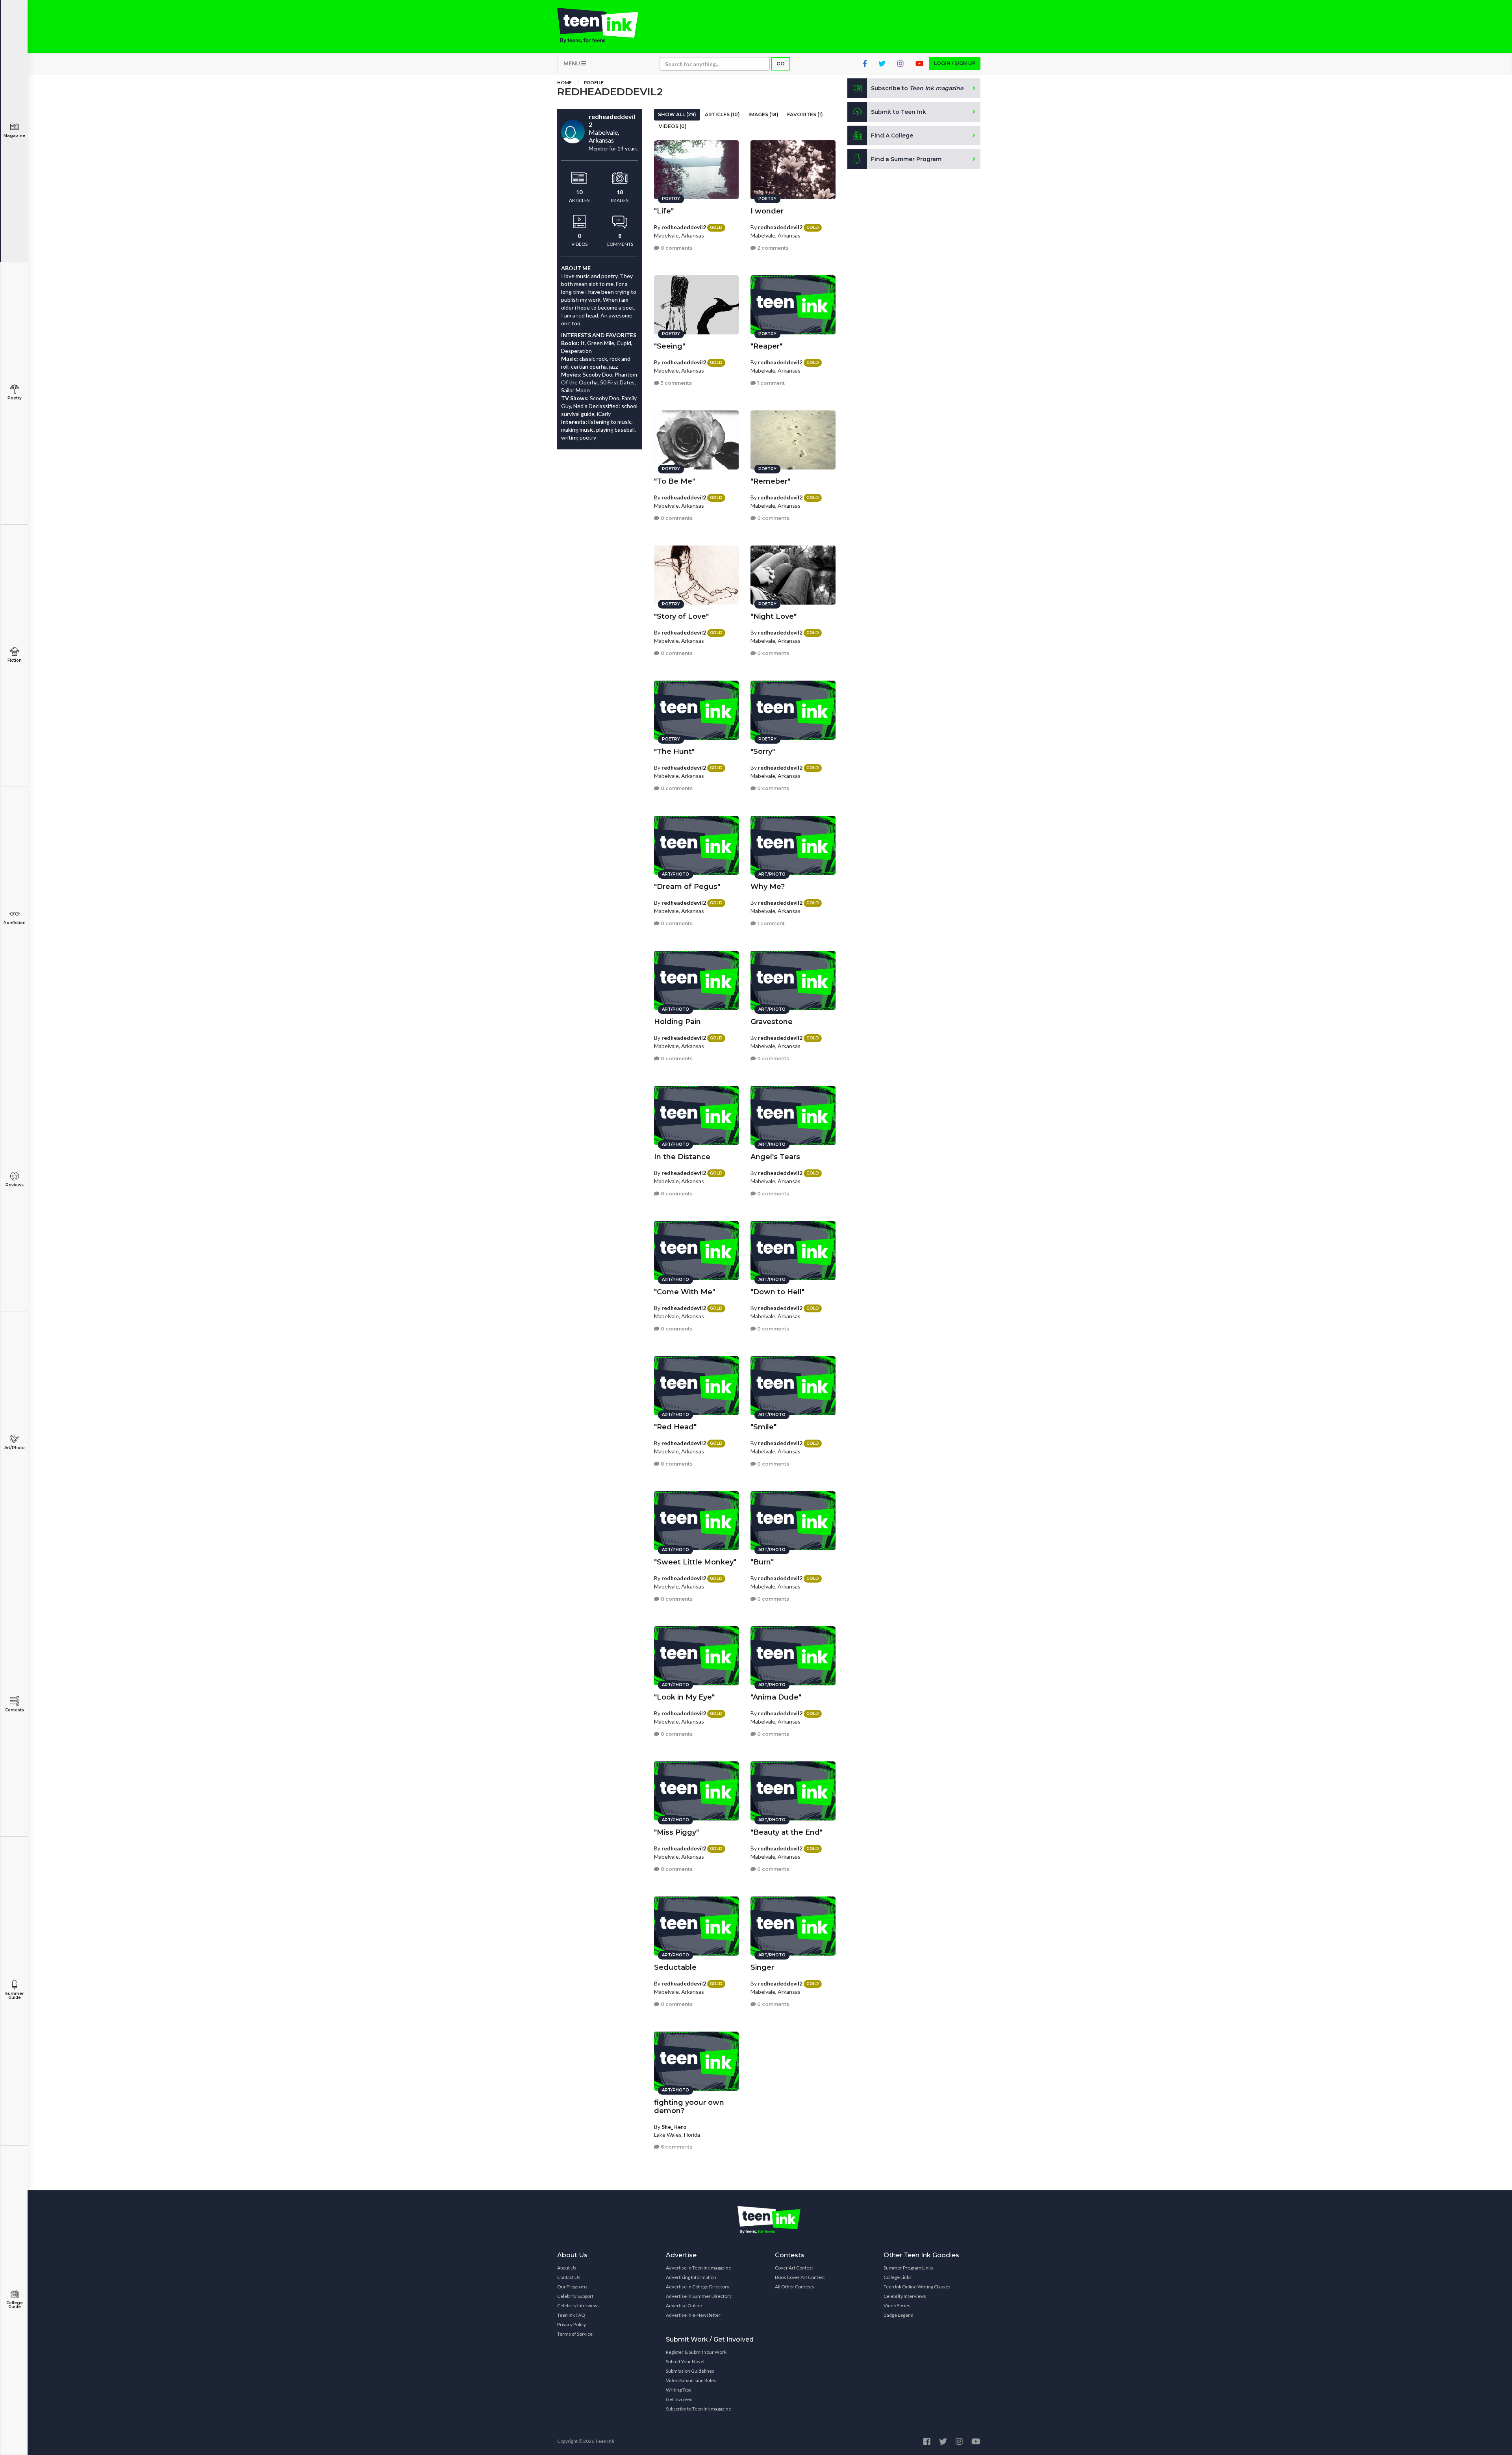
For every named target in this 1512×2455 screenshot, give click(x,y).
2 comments (772, 248)
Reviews (15, 1185)
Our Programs (572, 2287)
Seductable (675, 1967)
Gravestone (772, 1022)
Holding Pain (677, 1022)
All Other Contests (795, 2287)
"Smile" (763, 1427)
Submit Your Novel (685, 2361)
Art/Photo (15, 1448)
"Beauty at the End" (787, 1832)
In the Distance (682, 1157)
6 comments (676, 2147)
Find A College (892, 135)
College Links (898, 2277)
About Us (567, 2268)
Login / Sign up (955, 63)
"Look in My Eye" (684, 1697)
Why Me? (768, 887)
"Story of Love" (681, 616)
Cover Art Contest (794, 2268)
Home (564, 83)
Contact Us (569, 2277)
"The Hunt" (674, 752)
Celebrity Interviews (578, 2306)
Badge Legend (899, 2315)
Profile (594, 83)
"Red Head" (675, 1427)
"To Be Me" (674, 481)
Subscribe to (917, 88)
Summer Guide (14, 1996)
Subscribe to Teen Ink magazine (699, 2409)
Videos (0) (673, 126)
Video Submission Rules (691, 2380)
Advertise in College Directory (698, 2287)
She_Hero (674, 2127)
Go (781, 64)
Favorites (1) (805, 114)
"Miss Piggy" (676, 1832)
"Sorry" (763, 752)
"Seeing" (670, 346)
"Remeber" (770, 481)
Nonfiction (15, 923)
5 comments (676, 383)
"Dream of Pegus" (687, 887)
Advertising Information (691, 2277)
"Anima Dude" (776, 1697)
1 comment (770, 383)
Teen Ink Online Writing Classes (917, 2287)
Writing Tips (678, 2390)
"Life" (664, 211)
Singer (762, 1967)
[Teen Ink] (606, 26)
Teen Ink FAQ (571, 2315)
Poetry (15, 398)
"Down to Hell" (777, 1292)
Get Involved (679, 2399)
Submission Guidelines (690, 2371)
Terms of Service (575, 2334)
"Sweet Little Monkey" (695, 1562)
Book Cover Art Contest (800, 2277)
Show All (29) (677, 114)
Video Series (897, 2306)
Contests (15, 1710)
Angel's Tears (775, 1157)
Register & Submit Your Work (696, 2352)
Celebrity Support (575, 2296)
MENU (572, 63)
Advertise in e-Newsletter (693, 2315)
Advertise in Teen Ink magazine (699, 2268)
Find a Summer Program (906, 159)
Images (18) (763, 114)
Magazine (14, 136)
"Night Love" (774, 616)
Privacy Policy (572, 2324)
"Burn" (762, 1562)
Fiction (15, 660)
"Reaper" (766, 346)
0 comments (676, 248)
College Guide (15, 2305)
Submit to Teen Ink (899, 112)
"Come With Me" (685, 1292)
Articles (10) (722, 114)
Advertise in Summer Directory (699, 2296)
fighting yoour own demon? (689, 2107)
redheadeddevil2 (684, 227)
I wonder (767, 211)
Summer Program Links (908, 2268)
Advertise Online (684, 2306)
